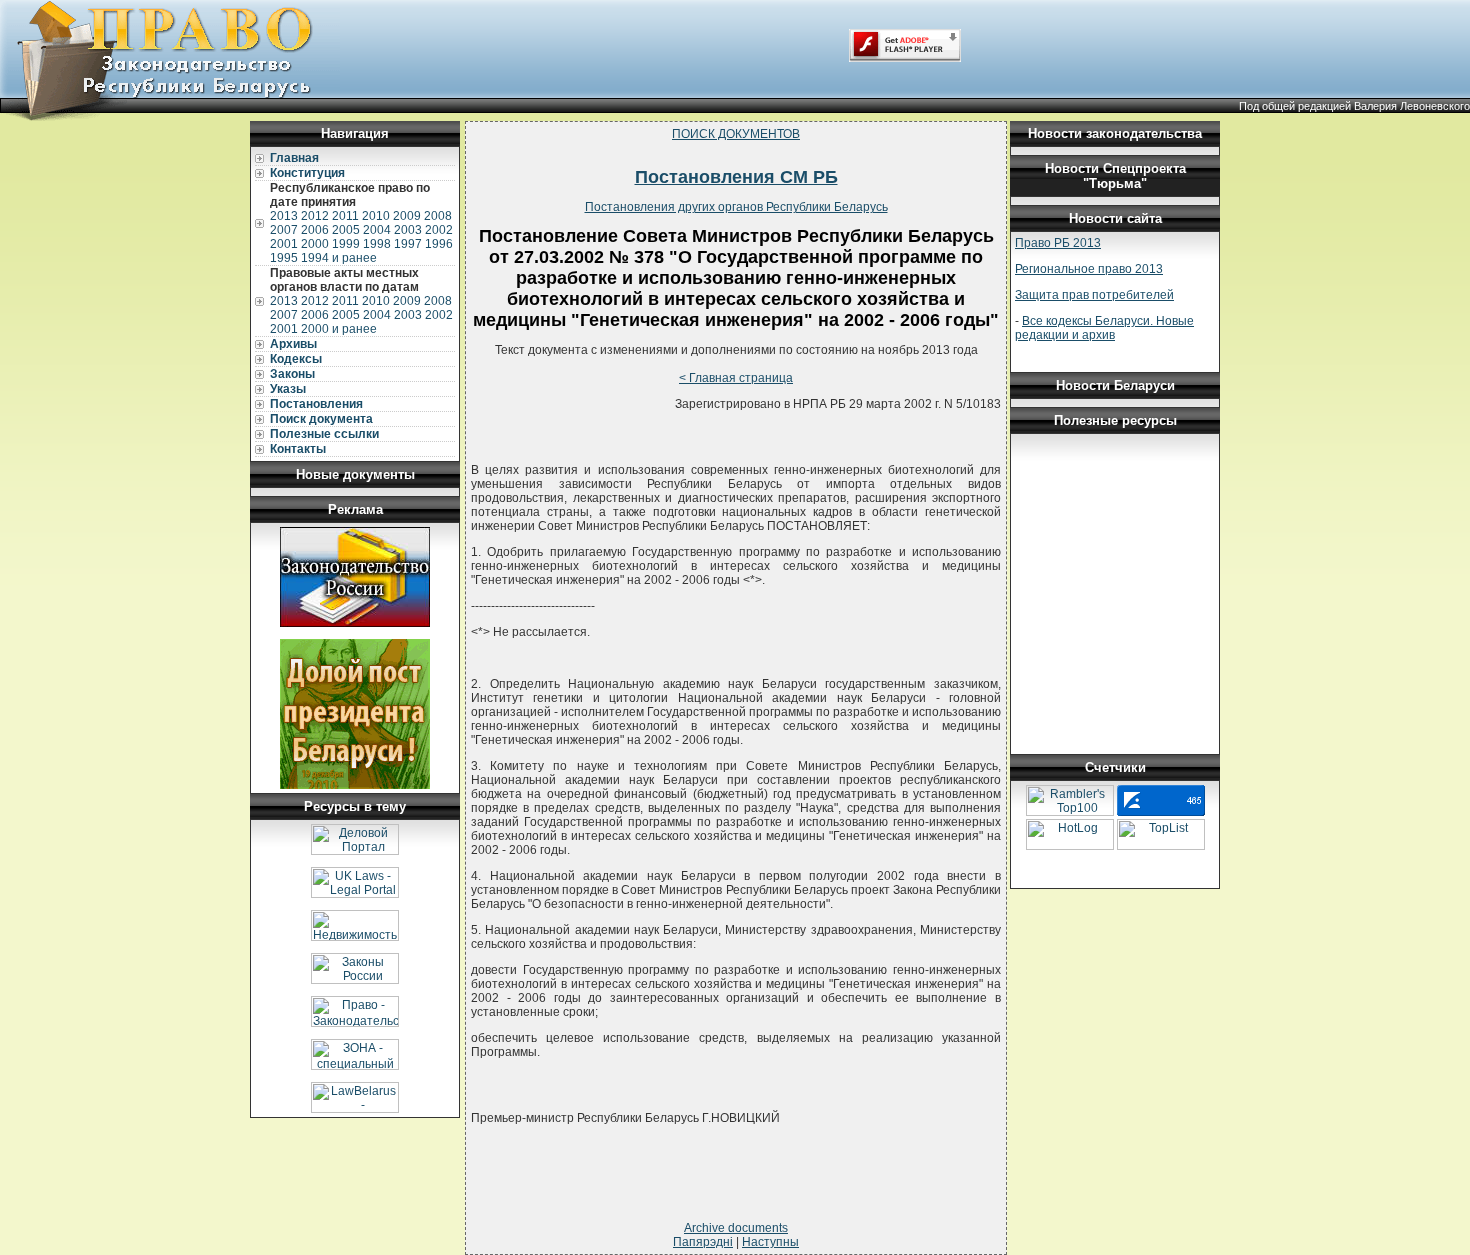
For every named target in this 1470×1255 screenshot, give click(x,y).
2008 (438, 216)
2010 (376, 216)
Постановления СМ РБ (736, 177)
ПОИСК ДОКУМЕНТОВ (736, 134)
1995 (284, 258)
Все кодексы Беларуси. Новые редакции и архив (1104, 328)
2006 (315, 230)
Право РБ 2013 (1058, 243)
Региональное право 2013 (1089, 269)
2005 (346, 230)
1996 (439, 244)
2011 (345, 216)
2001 (284, 244)
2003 (408, 230)
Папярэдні (703, 1242)
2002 (439, 230)
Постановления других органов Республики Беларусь (736, 207)
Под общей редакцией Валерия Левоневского (1354, 106)
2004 (377, 230)
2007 (284, 230)
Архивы (293, 344)
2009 (407, 216)
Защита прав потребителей (1094, 295)
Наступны (770, 1242)
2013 (284, 216)
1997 (408, 244)
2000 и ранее (339, 329)
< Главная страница (736, 378)
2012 (315, 216)
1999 (346, 244)
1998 (377, 244)
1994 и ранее (339, 258)
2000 (315, 244)
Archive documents (736, 1228)
